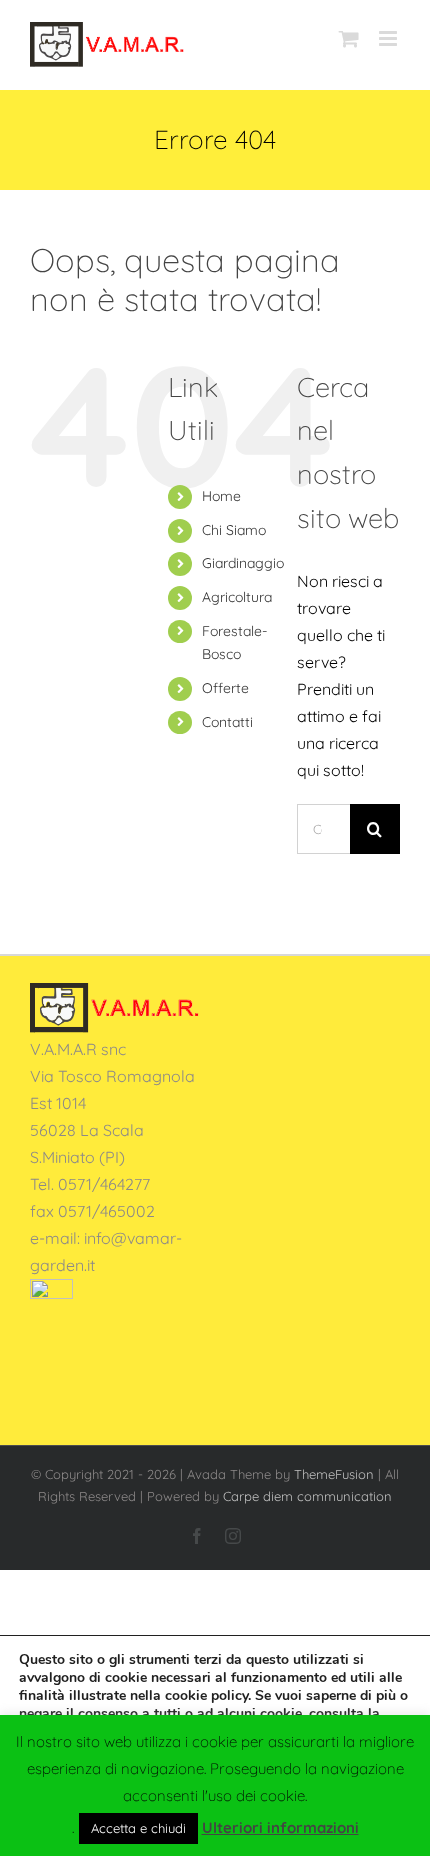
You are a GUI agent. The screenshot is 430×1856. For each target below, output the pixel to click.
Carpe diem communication (307, 1496)
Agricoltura (237, 597)
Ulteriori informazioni (280, 1827)
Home (221, 496)
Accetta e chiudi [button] (138, 1828)
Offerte (225, 688)
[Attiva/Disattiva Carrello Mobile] (349, 38)
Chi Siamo (234, 530)
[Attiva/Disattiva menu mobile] (389, 38)
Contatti (227, 722)
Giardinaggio (243, 563)
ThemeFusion (334, 1474)
